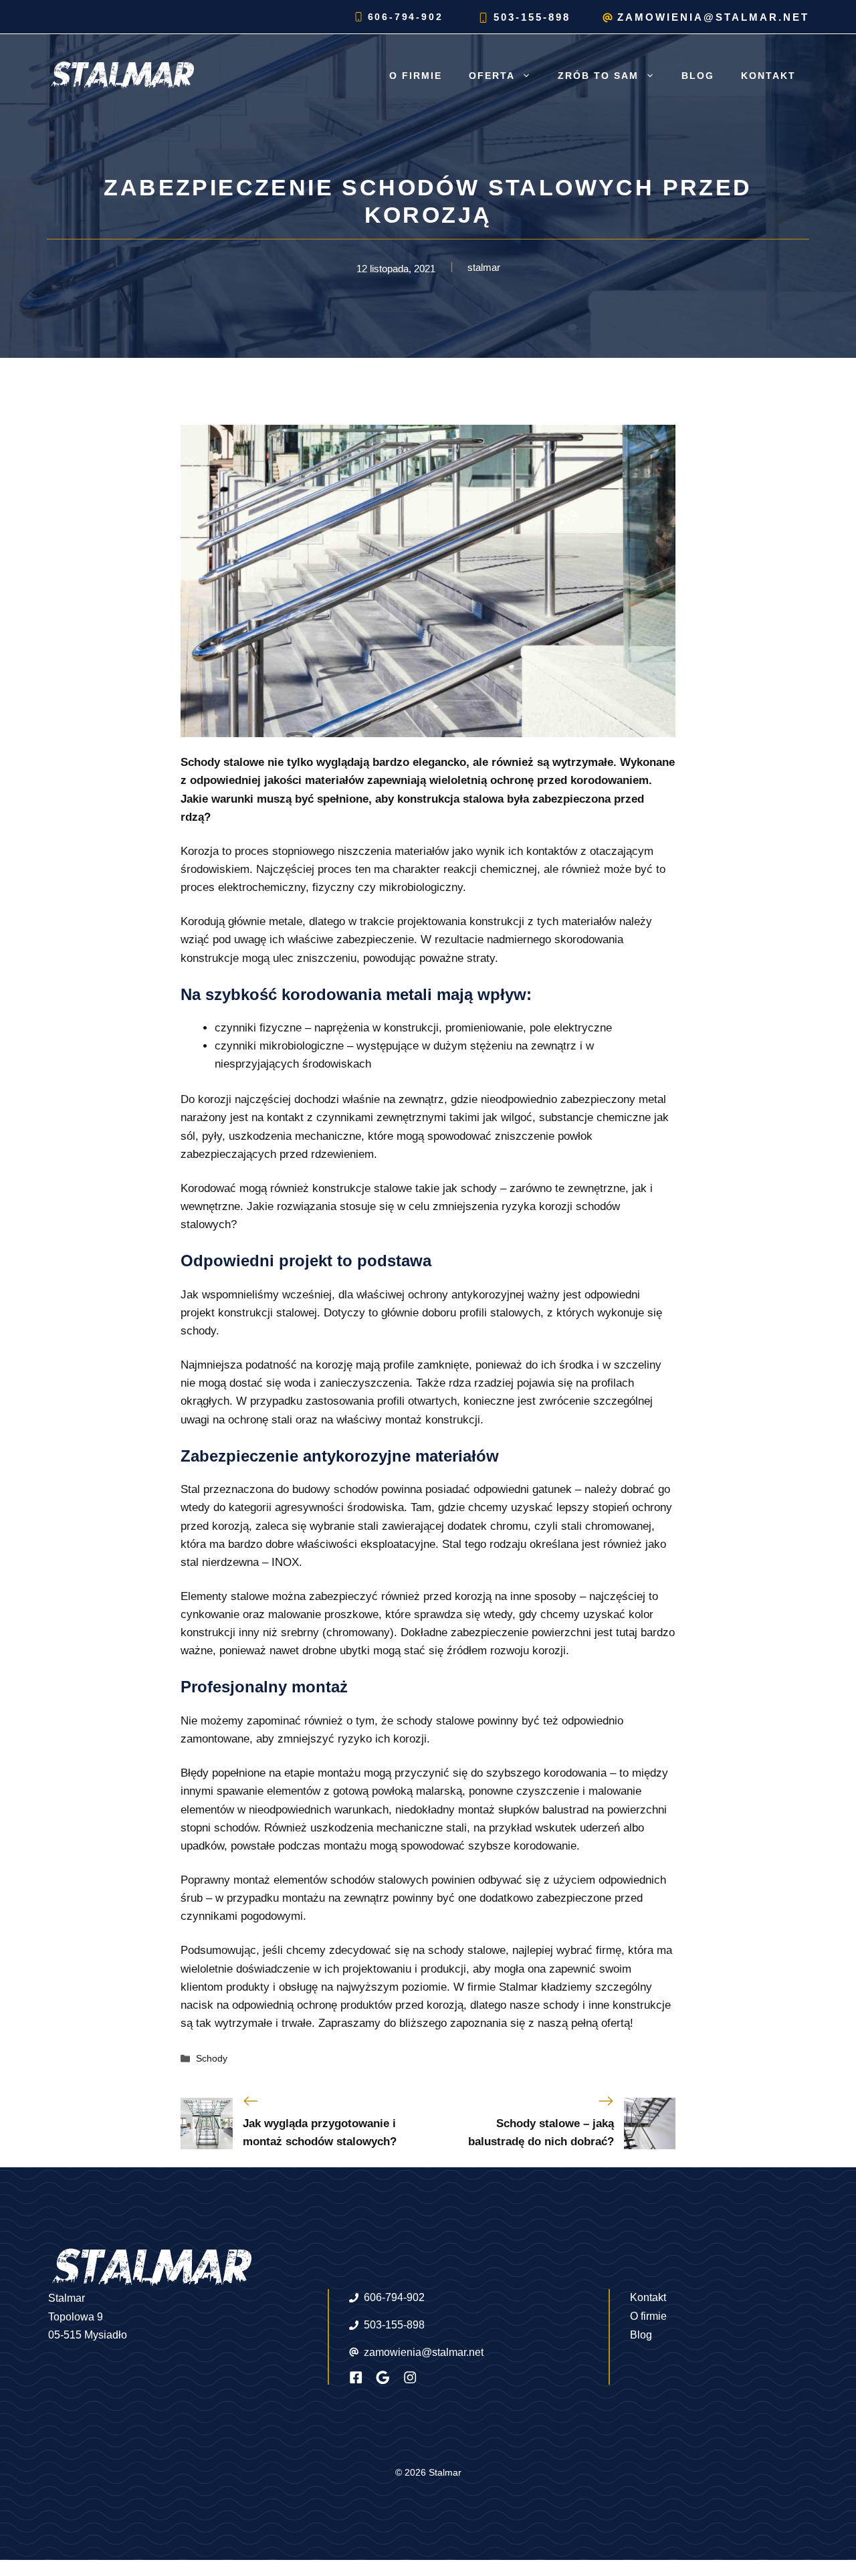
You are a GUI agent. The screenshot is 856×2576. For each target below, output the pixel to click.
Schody (212, 2058)
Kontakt (648, 2297)
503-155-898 (532, 17)
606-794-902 (406, 17)
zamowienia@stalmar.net (713, 17)
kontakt (768, 76)
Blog (698, 76)
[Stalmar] (120, 75)
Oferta (492, 76)
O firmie (416, 76)
